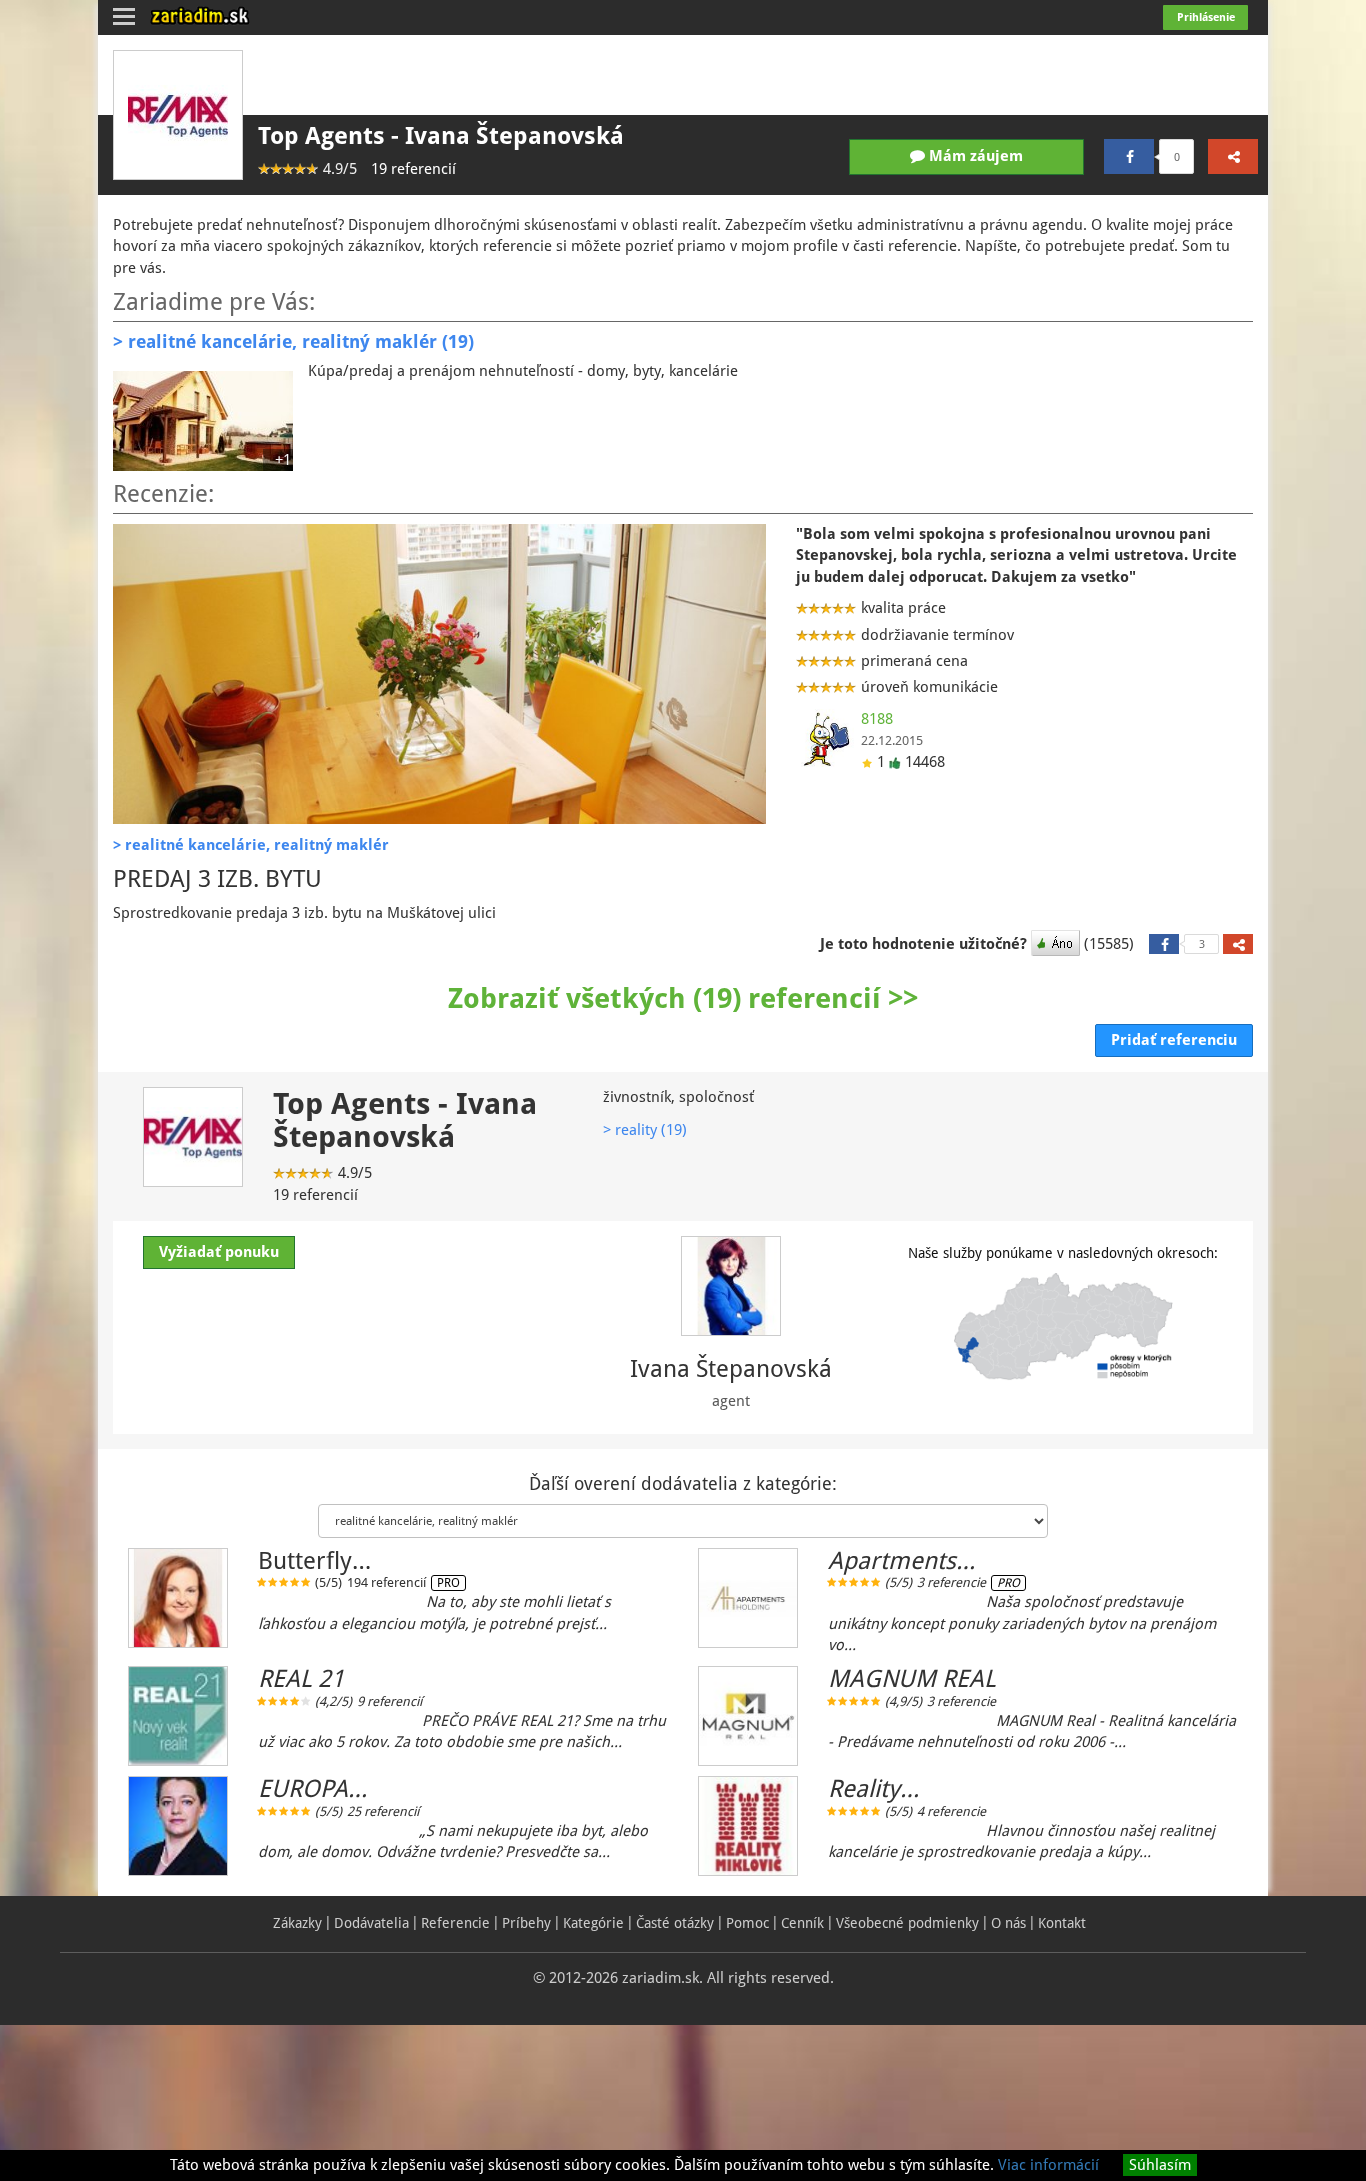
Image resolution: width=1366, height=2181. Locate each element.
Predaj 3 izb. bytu (217, 879)
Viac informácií (1048, 2165)
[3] (1164, 944)
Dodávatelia (371, 1923)
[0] (1129, 156)
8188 (877, 719)
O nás (1008, 1923)
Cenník (802, 1923)
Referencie (455, 1923)
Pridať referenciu (1174, 1040)
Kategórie (593, 1923)
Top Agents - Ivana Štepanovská (441, 136)
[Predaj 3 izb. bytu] (439, 674)
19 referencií (413, 169)
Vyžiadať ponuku (219, 1252)
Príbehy (526, 1923)
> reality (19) (645, 1130)
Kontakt (1062, 1923)
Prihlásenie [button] (1206, 17)
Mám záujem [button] (974, 156)
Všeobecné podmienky (907, 1923)
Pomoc (747, 1923)
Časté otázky (675, 1923)
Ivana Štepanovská (731, 1369)
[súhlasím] (1057, 944)
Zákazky (297, 1923)
